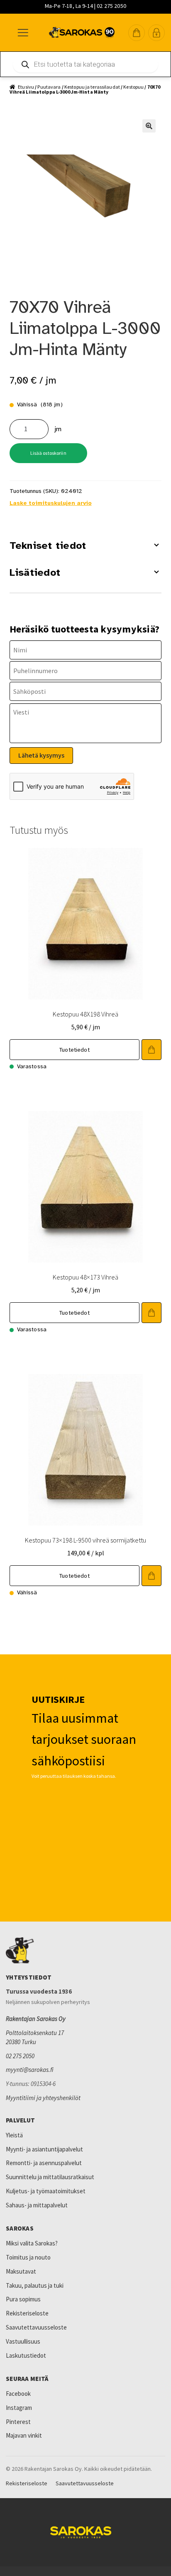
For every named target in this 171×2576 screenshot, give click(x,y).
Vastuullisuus (23, 2341)
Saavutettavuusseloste (36, 2327)
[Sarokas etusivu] (85, 1951)
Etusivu (26, 87)
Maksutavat (21, 2271)
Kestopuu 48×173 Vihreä (85, 1277)
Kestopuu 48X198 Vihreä (85, 1014)
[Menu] (22, 33)
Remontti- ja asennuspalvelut (44, 2163)
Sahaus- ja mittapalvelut (37, 2205)
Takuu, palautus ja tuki (35, 2285)
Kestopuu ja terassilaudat (92, 87)
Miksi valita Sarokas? (32, 2243)
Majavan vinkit (24, 2435)
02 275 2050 (20, 2056)
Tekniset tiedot (48, 546)
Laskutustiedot (26, 2355)
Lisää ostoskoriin (48, 453)
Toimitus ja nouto (28, 2257)
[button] (137, 33)
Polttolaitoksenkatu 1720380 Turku (35, 2037)
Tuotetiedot (75, 1050)
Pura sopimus (23, 2299)
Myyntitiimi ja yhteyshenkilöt (43, 2098)
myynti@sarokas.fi (30, 2070)
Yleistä (14, 2135)
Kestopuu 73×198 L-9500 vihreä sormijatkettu (85, 1540)
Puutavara (49, 87)
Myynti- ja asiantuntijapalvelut (44, 2149)
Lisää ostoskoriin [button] (151, 1050)
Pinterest (18, 2422)
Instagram (19, 2408)
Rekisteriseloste (27, 2313)
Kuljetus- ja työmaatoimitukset (46, 2191)
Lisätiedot (35, 572)
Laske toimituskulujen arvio (51, 503)
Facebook (18, 2394)
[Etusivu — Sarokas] (82, 33)
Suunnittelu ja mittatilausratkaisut (50, 2177)
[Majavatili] (156, 33)
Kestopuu (133, 87)
